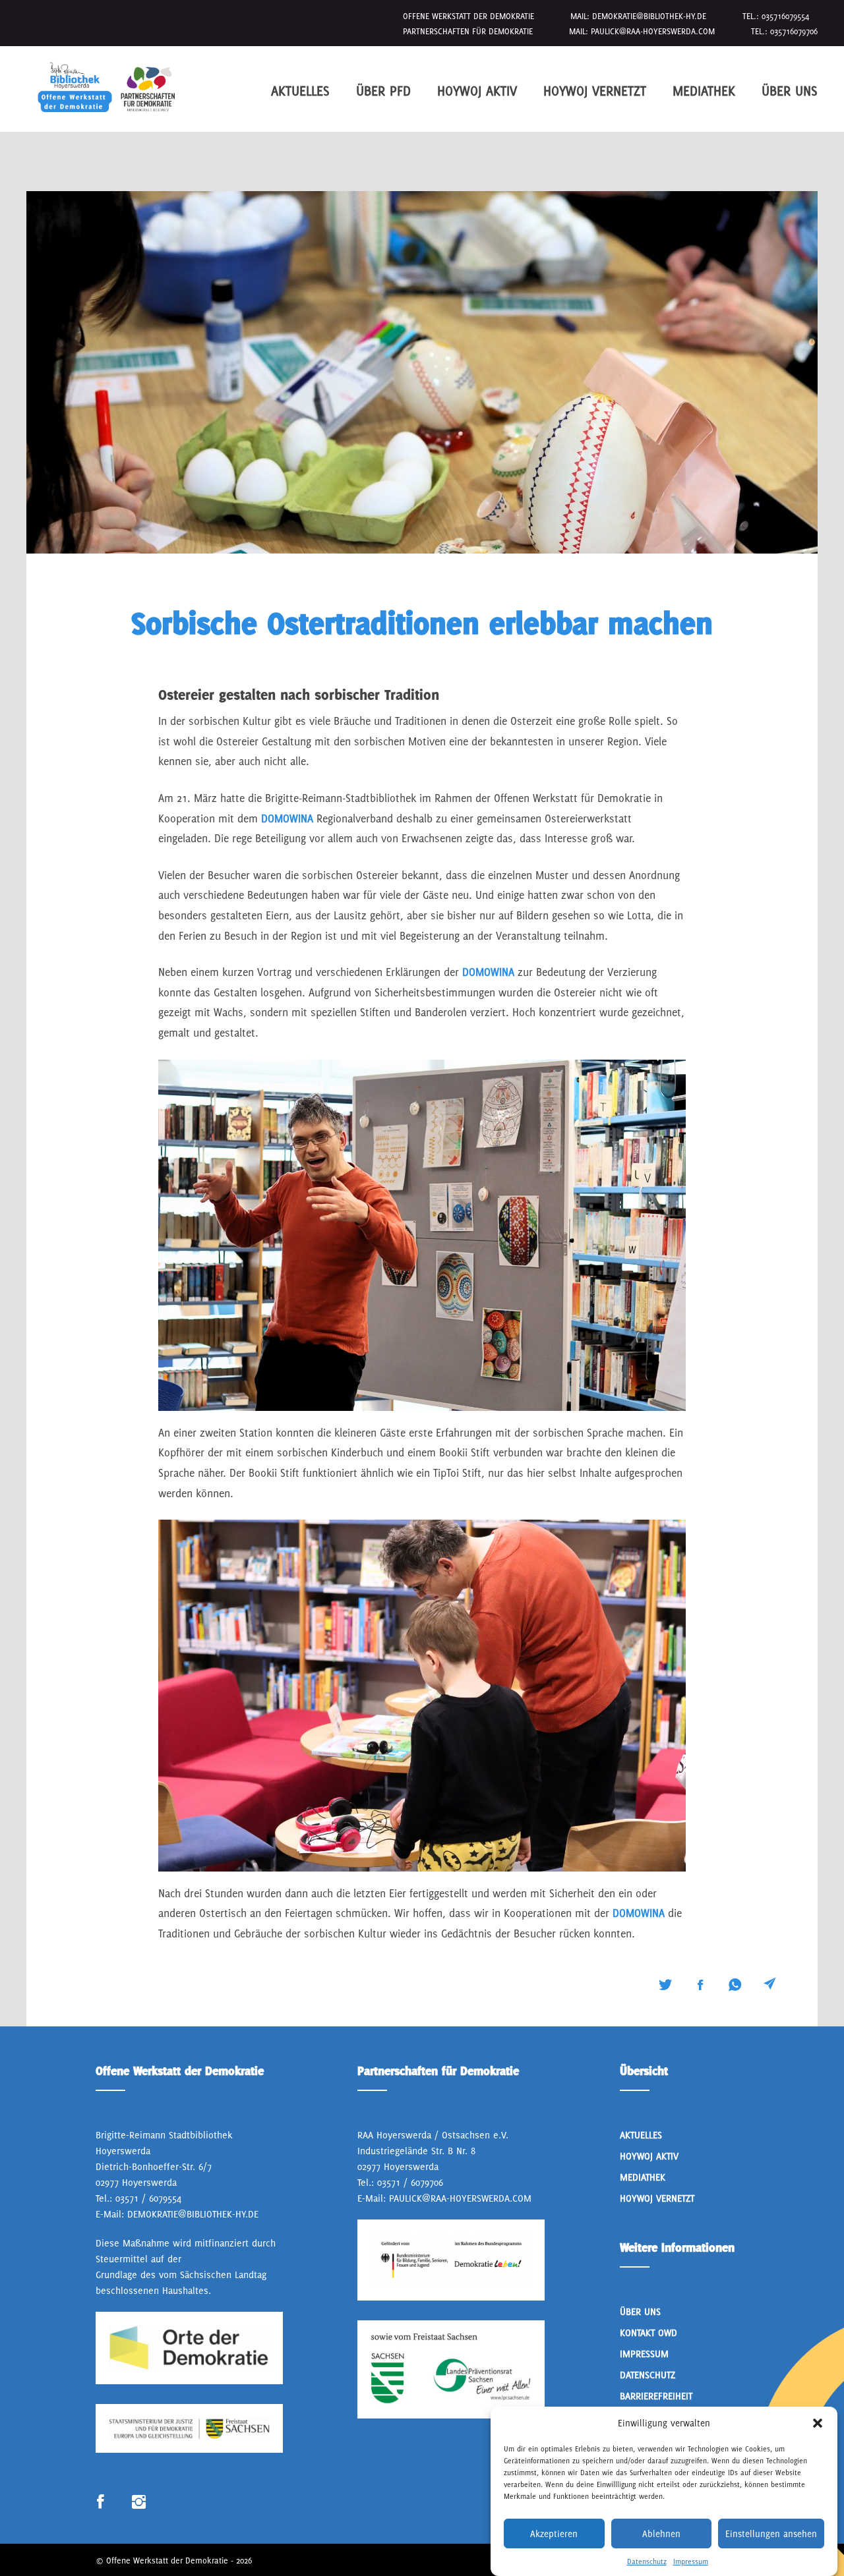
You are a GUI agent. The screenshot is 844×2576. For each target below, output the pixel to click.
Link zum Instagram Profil (139, 2503)
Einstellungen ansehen (771, 2534)
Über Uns (790, 91)
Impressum (691, 2562)
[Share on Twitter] (665, 1985)
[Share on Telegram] (770, 1984)
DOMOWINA (289, 818)
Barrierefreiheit (656, 2396)
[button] (818, 2423)
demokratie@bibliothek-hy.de (649, 16)
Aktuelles (300, 91)
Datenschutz (647, 2562)
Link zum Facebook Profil (101, 2503)
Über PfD (383, 91)
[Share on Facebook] (700, 1985)
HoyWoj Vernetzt (595, 91)
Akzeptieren (554, 2534)
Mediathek (704, 91)
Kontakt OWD (648, 2333)
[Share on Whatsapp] (735, 1985)
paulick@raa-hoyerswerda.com (653, 31)
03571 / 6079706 (410, 2182)
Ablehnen (661, 2534)
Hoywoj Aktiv (477, 91)
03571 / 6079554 (148, 2198)
